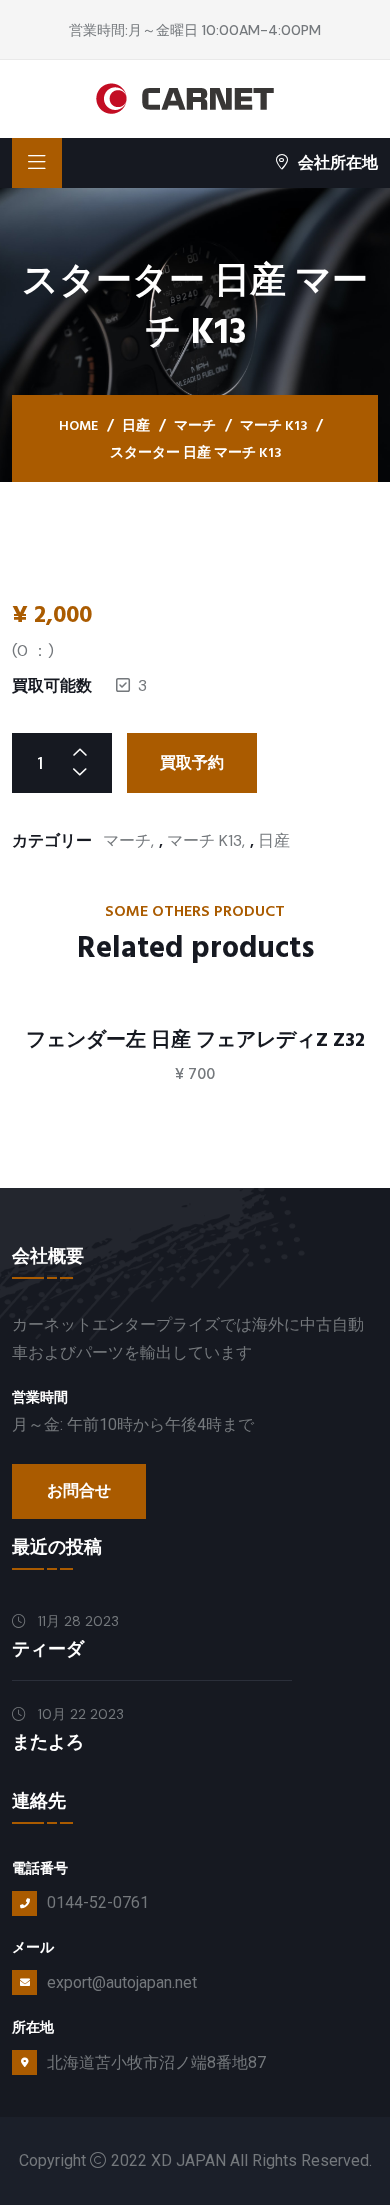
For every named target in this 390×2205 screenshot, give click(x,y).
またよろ (48, 1742)
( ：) (33, 650)
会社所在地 (338, 162)
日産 (136, 426)
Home (78, 426)
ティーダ (48, 1649)
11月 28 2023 (76, 1621)
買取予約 (192, 763)
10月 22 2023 (79, 1714)
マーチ (195, 426)
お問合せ (79, 1491)
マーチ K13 (273, 426)
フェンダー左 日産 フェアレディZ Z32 (195, 1040)
